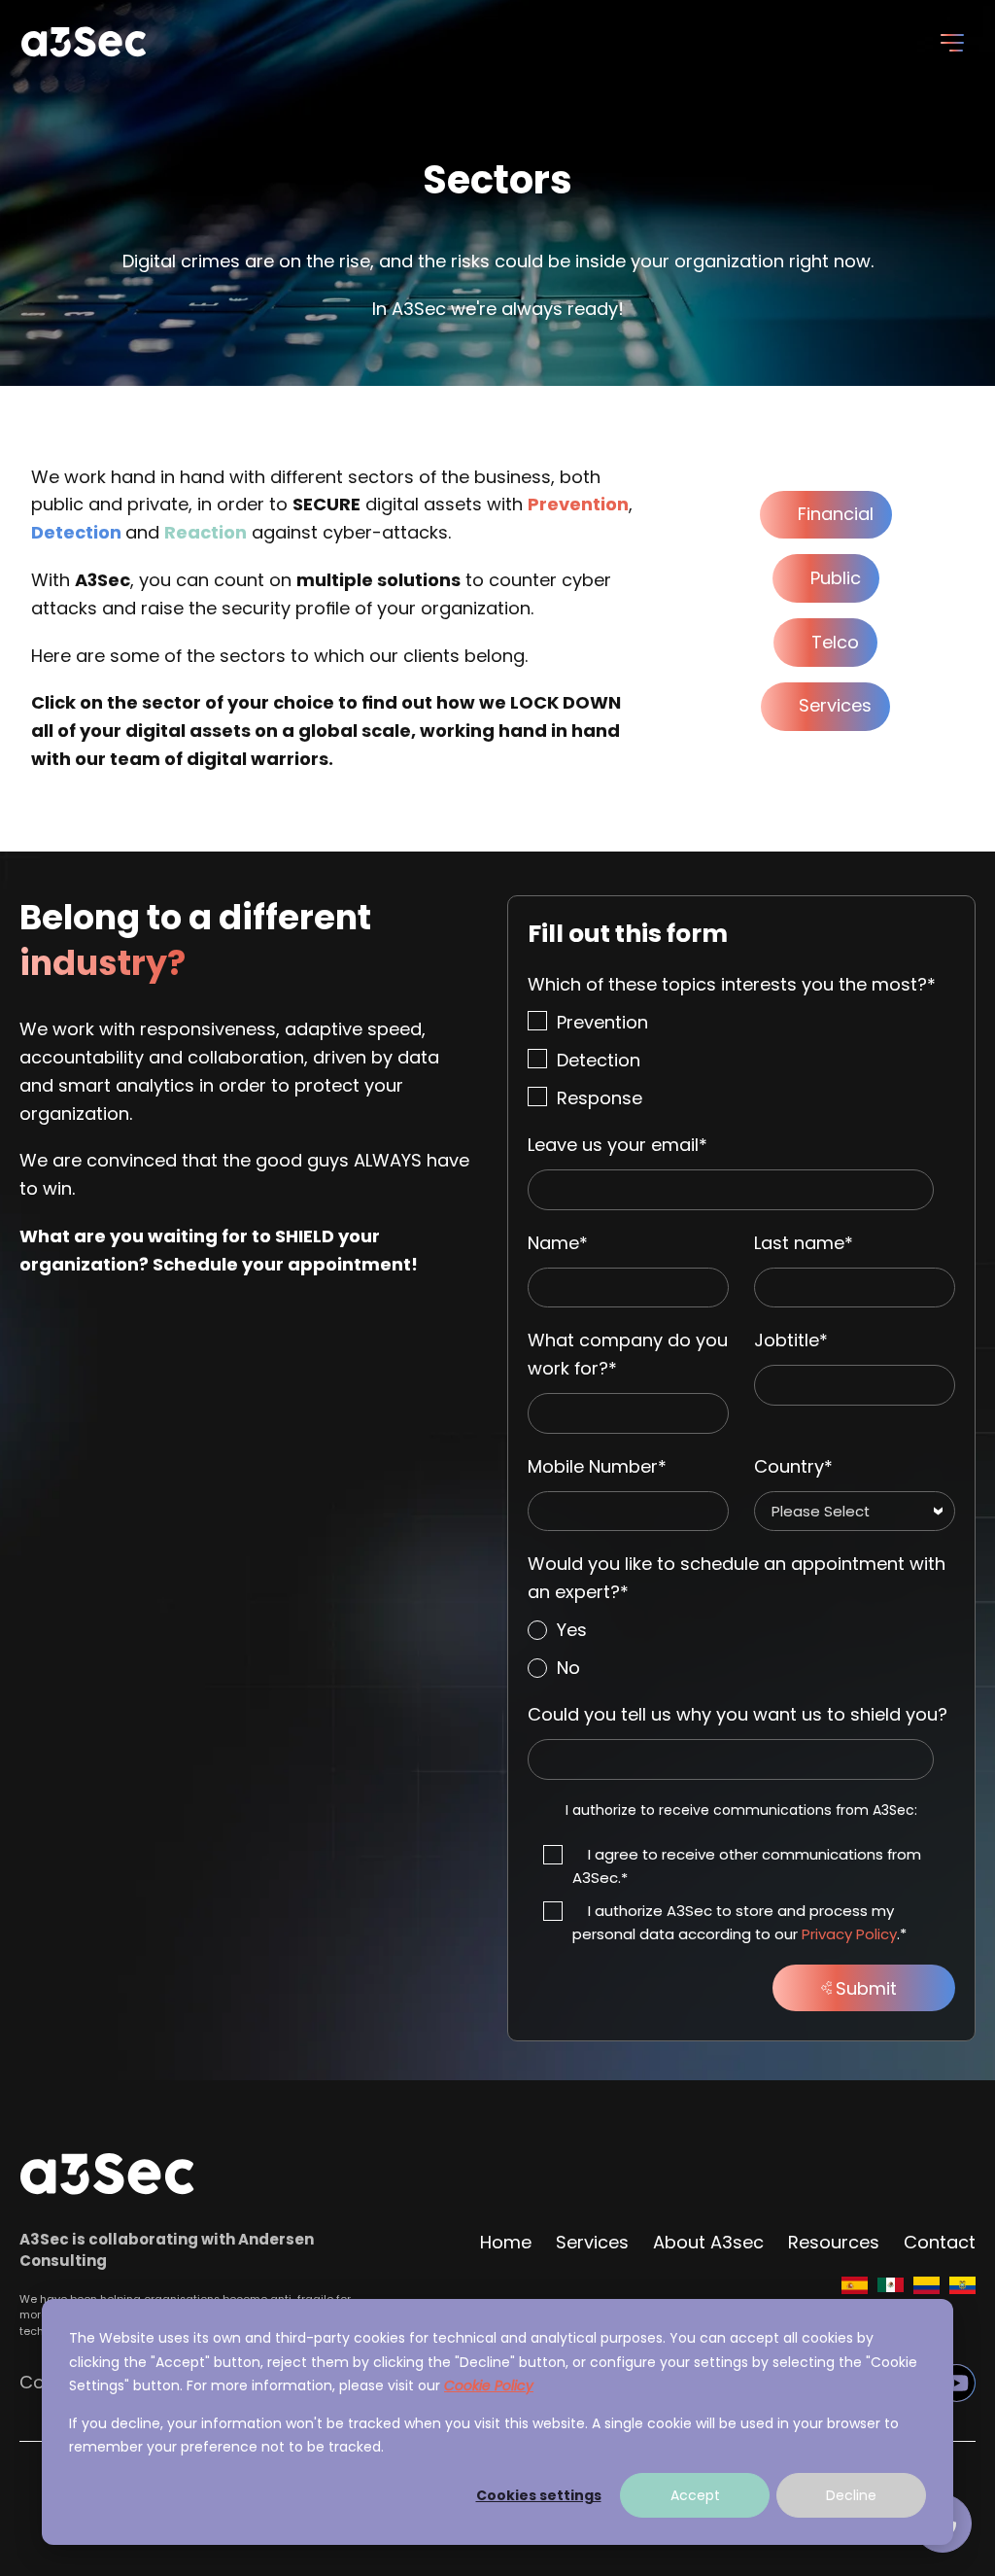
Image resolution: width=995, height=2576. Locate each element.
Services (835, 705)
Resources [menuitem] (834, 2242)
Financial (836, 514)
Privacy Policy (849, 1934)
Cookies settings (539, 2495)
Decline (851, 2495)
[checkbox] (741, 1061)
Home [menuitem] (506, 2242)
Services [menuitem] (592, 2242)
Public (836, 578)
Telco (835, 642)
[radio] (741, 1631)
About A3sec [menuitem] (708, 2242)
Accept (695, 2495)
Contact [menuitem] (940, 2242)
